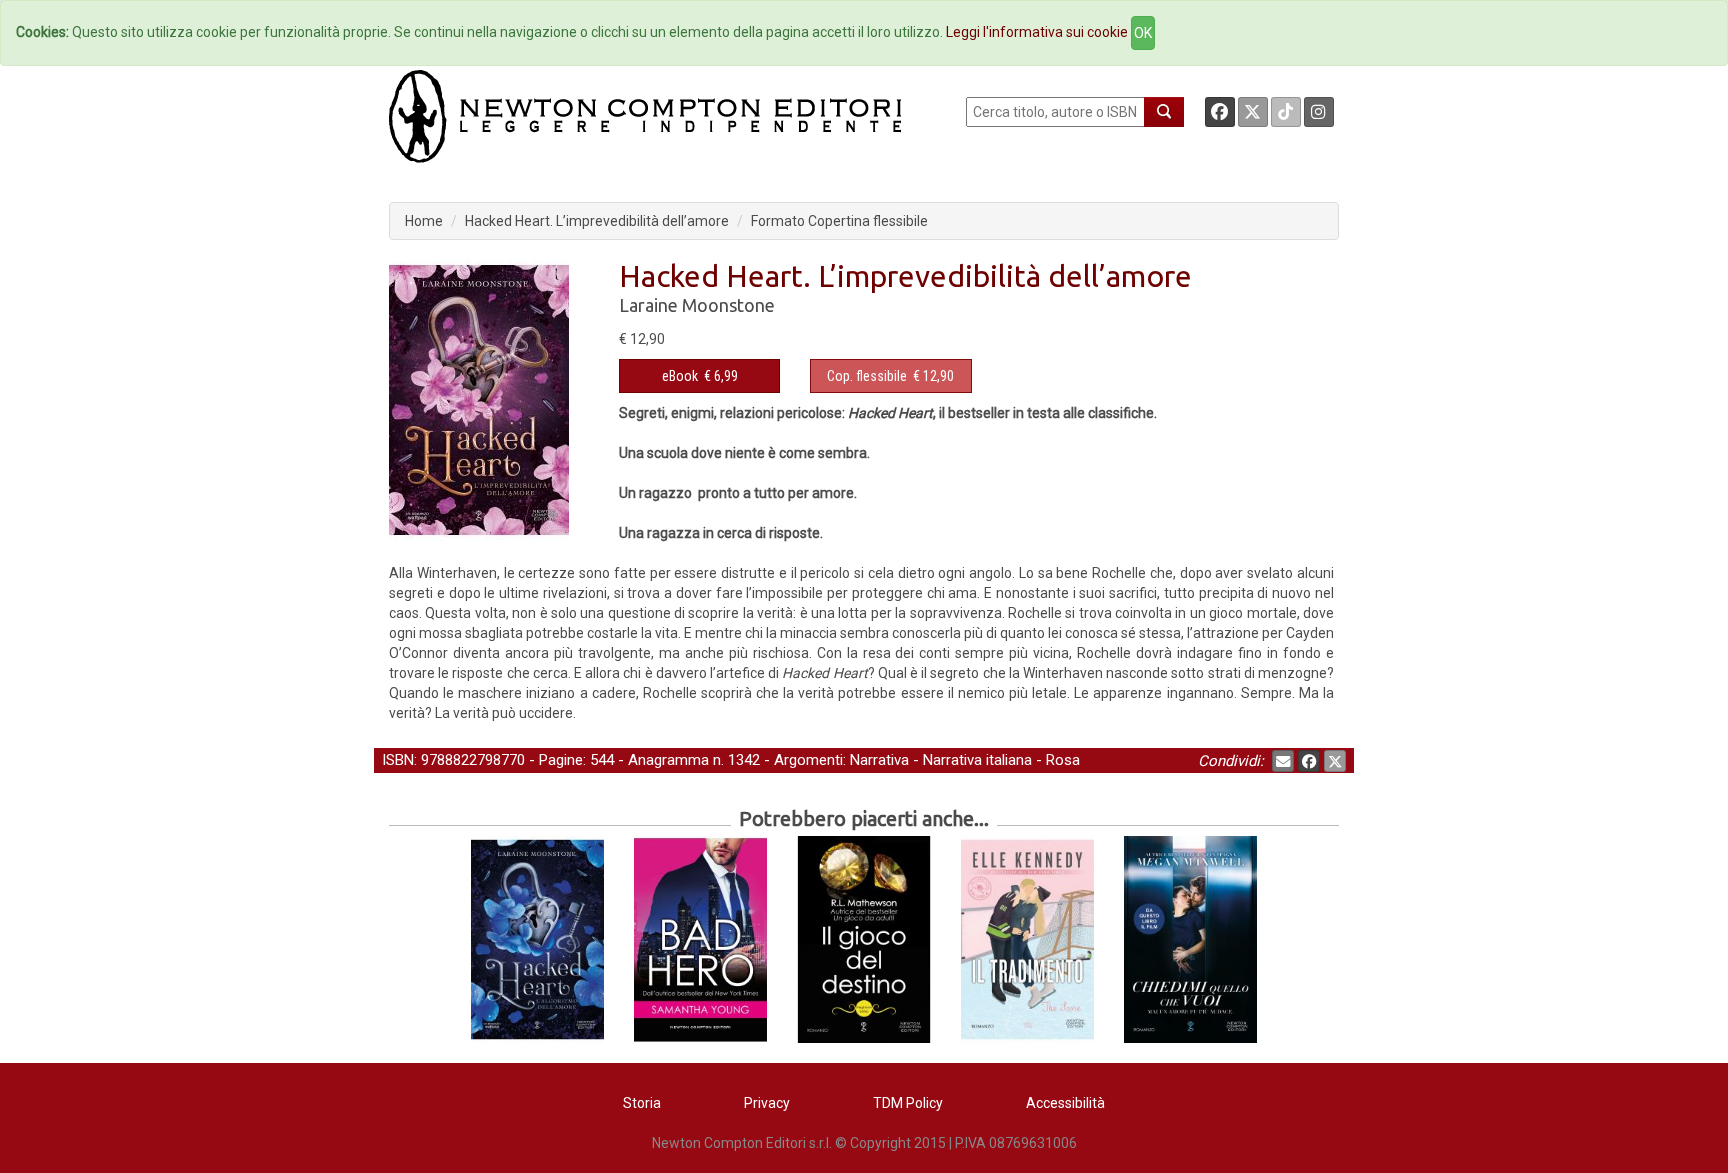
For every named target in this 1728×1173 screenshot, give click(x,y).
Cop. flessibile (867, 376)
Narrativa (879, 760)
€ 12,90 (890, 376)
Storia (642, 1103)
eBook (680, 376)
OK (1143, 33)
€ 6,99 (700, 376)
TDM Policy (908, 1103)
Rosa (1063, 760)
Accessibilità (1065, 1103)
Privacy (767, 1103)
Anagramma (668, 760)
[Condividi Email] (1283, 761)
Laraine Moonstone (697, 305)
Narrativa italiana (977, 760)
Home (424, 221)
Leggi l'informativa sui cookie (1037, 32)
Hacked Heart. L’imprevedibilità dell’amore (597, 221)
